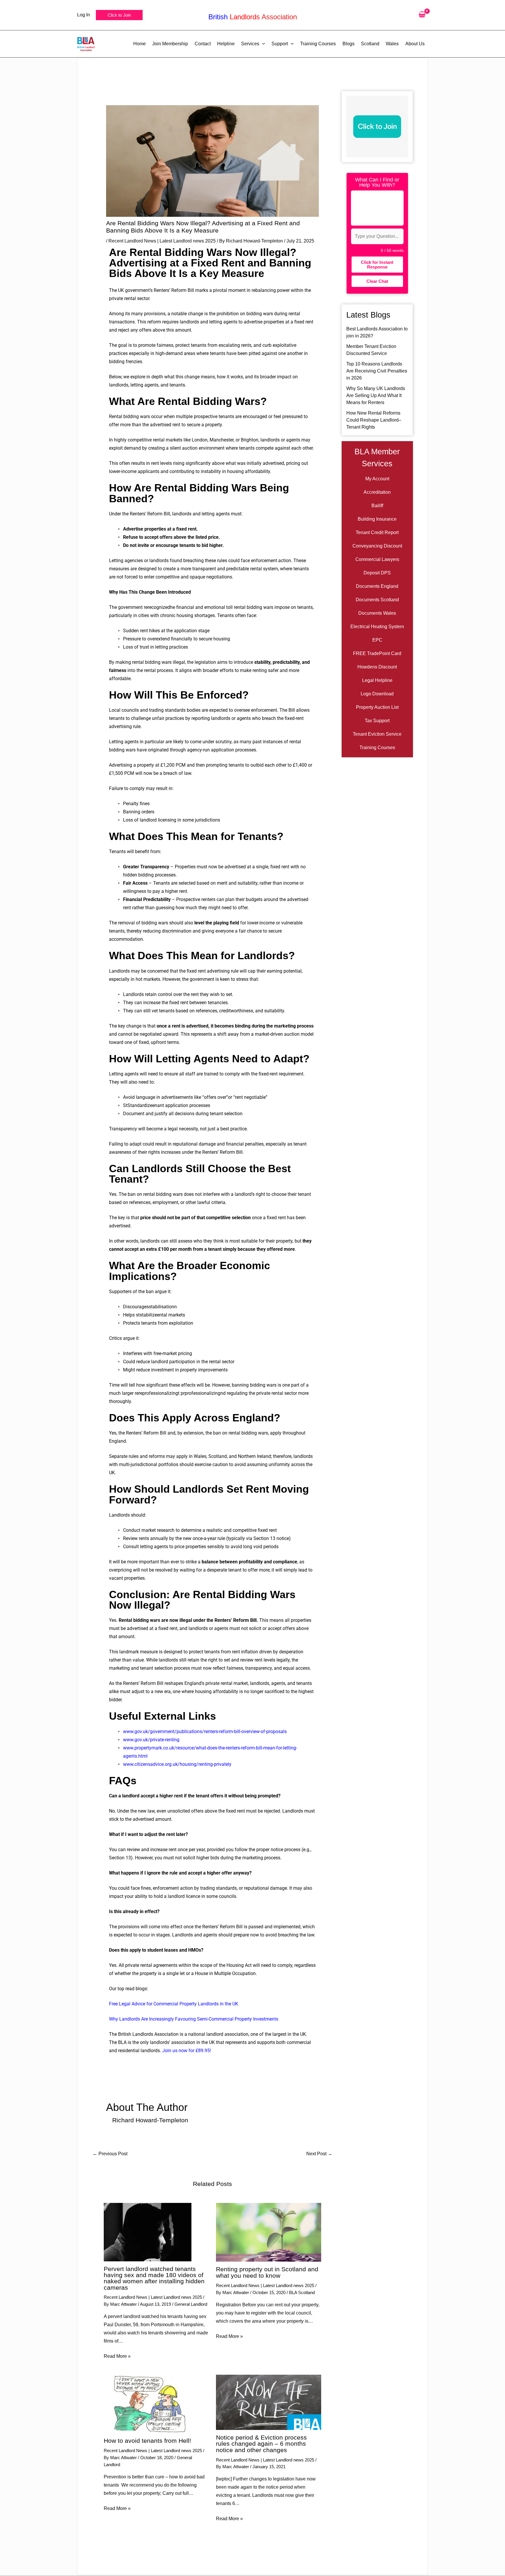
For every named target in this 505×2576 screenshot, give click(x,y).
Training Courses (377, 747)
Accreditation (377, 492)
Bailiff (377, 506)
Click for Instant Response (377, 264)
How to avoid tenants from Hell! (147, 2441)
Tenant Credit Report (377, 532)
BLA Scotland (302, 2292)
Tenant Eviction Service (377, 734)
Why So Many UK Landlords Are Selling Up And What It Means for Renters (376, 395)
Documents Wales (377, 613)
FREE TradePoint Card (377, 653)
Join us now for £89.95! (187, 2051)
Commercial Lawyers (377, 559)
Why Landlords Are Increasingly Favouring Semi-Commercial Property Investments (194, 2019)
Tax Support (377, 721)
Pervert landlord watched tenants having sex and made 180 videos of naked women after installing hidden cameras (154, 2278)
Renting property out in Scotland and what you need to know (267, 2272)
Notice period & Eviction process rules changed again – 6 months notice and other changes (261, 2444)
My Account (377, 479)
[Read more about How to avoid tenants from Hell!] (148, 2404)
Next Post (319, 2154)
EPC (377, 640)
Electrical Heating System (377, 627)
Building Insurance (377, 519)
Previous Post (110, 2154)
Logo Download (377, 694)
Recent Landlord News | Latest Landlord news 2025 (162, 241)
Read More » (117, 2356)
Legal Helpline (377, 680)
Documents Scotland (377, 600)
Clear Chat (377, 281)
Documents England (377, 586)
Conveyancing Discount (377, 546)
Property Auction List (377, 707)
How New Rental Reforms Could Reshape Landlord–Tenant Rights (374, 420)
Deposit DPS (377, 573)
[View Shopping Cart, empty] (422, 15)
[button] (119, 15)
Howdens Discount (377, 667)
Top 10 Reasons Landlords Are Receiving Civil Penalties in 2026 (377, 371)
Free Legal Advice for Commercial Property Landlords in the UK (174, 2004)
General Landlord (191, 2304)
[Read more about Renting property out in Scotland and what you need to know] (268, 2232)
